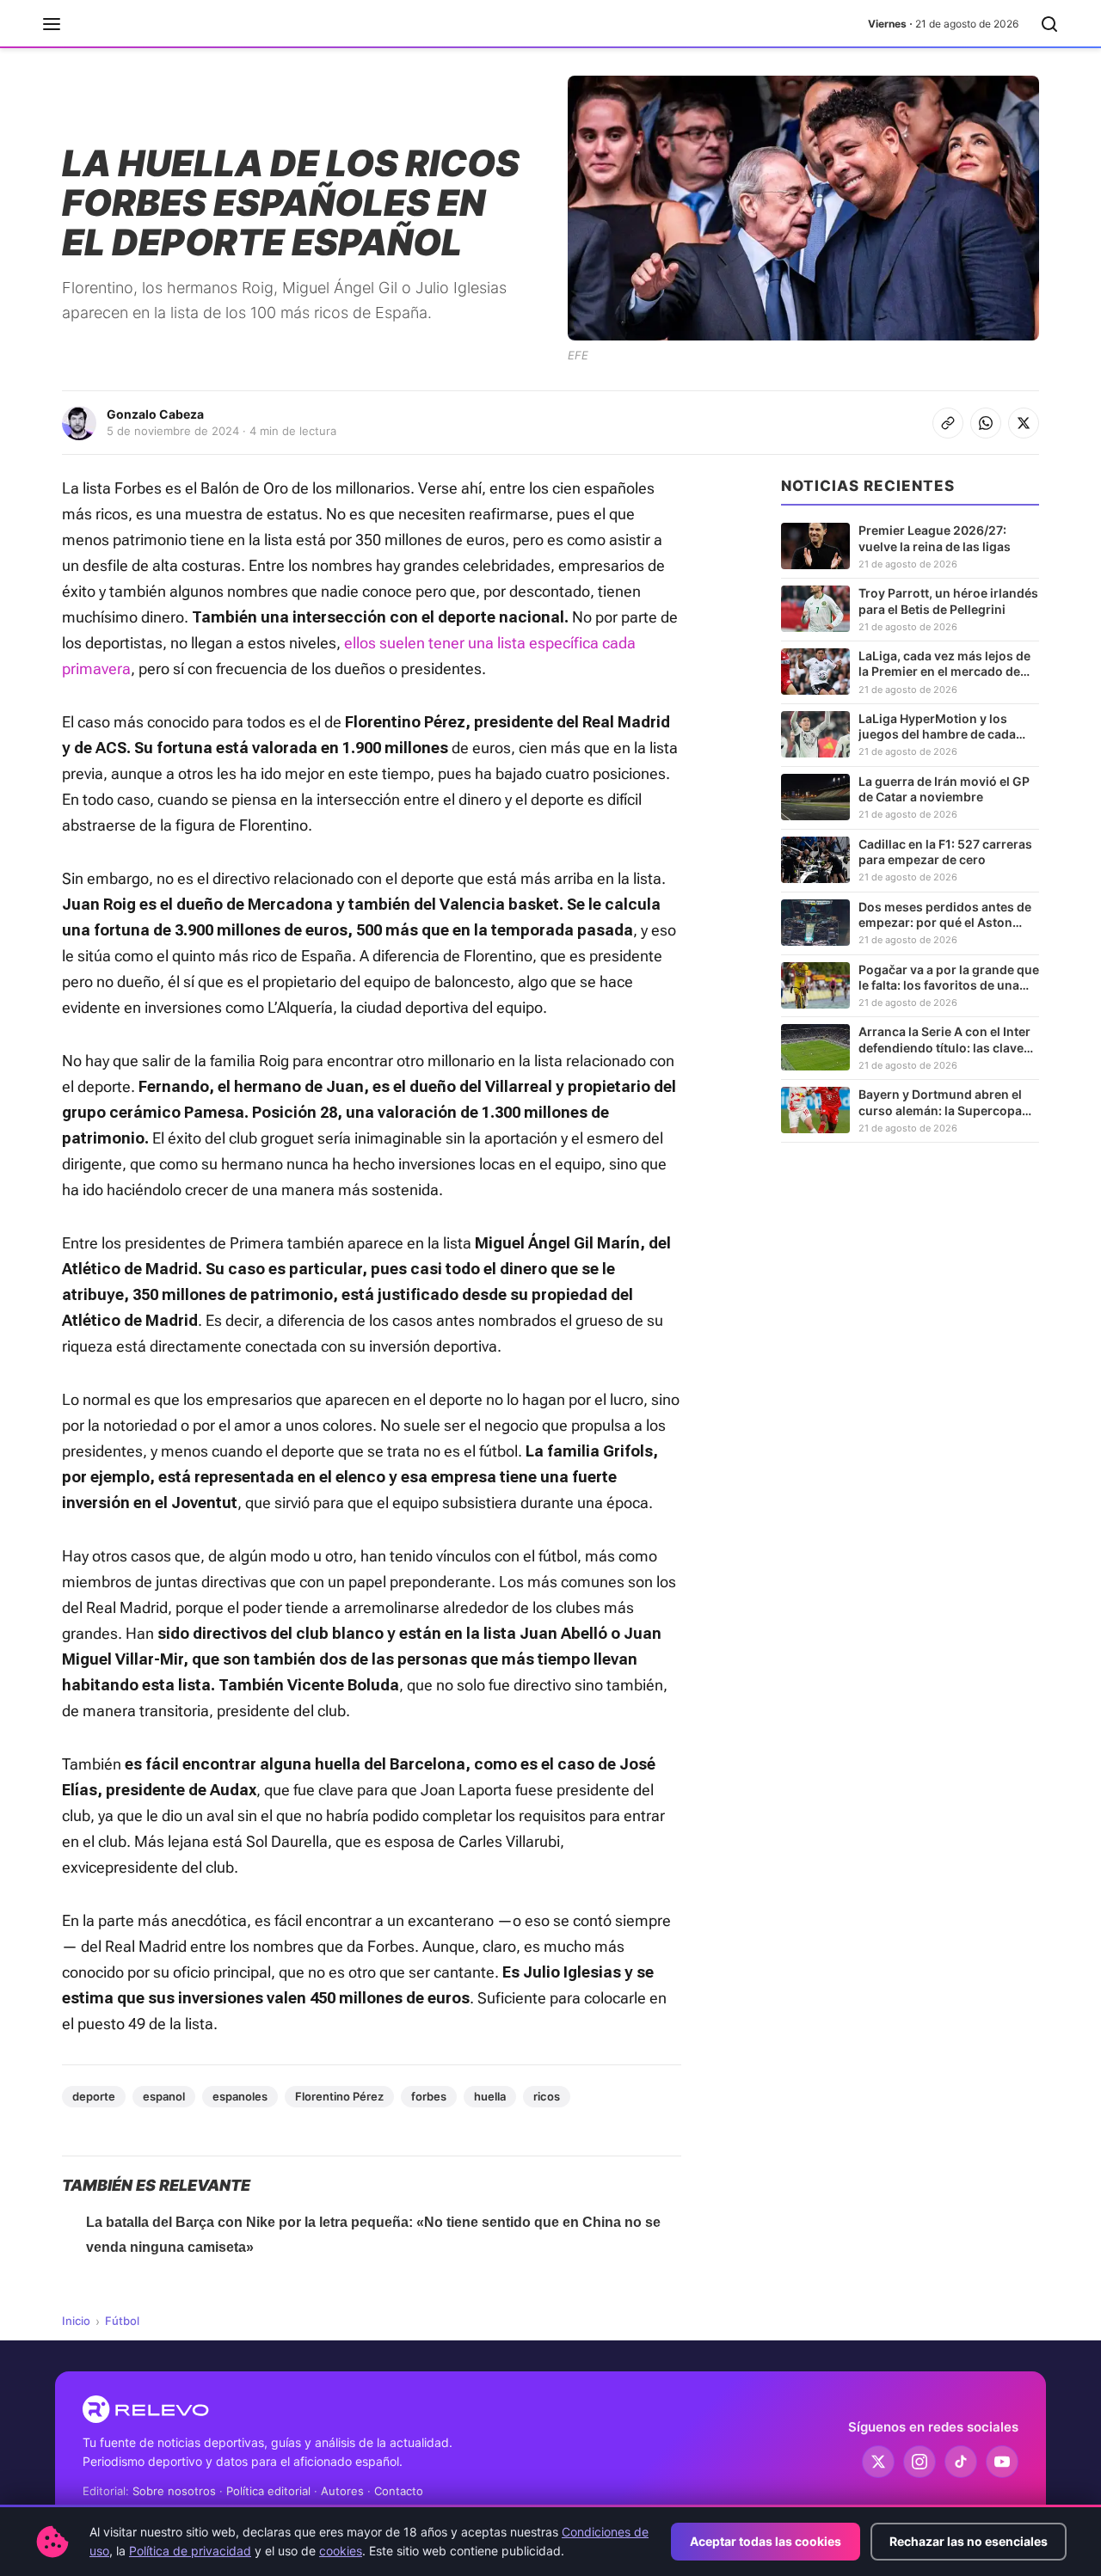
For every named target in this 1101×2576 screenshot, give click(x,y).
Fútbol (122, 2321)
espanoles (240, 2096)
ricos (547, 2096)
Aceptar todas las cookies (766, 2541)
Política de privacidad (190, 2551)
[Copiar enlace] (948, 423)
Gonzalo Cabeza (155, 414)
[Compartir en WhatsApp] (986, 423)
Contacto (399, 2491)
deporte (94, 2096)
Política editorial (268, 2491)
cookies (341, 2551)
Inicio (76, 2321)
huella (490, 2096)
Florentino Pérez (339, 2096)
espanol (164, 2096)
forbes (429, 2096)
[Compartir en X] (1024, 423)
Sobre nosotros (174, 2491)
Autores (342, 2491)
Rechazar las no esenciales (969, 2541)
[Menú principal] (52, 24)
